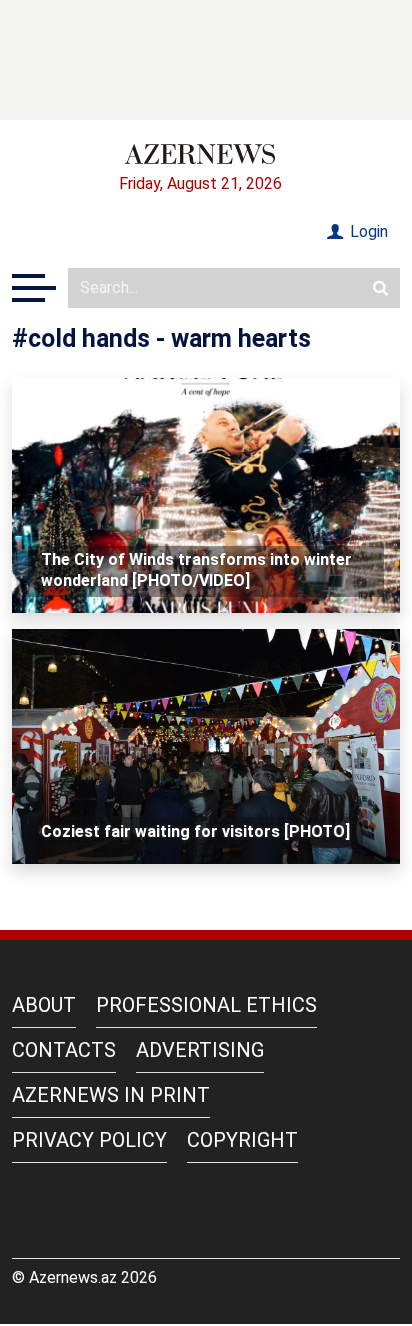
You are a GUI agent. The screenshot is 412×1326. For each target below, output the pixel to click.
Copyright (242, 1140)
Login (367, 231)
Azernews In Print (111, 1095)
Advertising (200, 1050)
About (44, 1005)
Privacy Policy (89, 1140)
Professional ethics (206, 1005)
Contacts (64, 1050)
